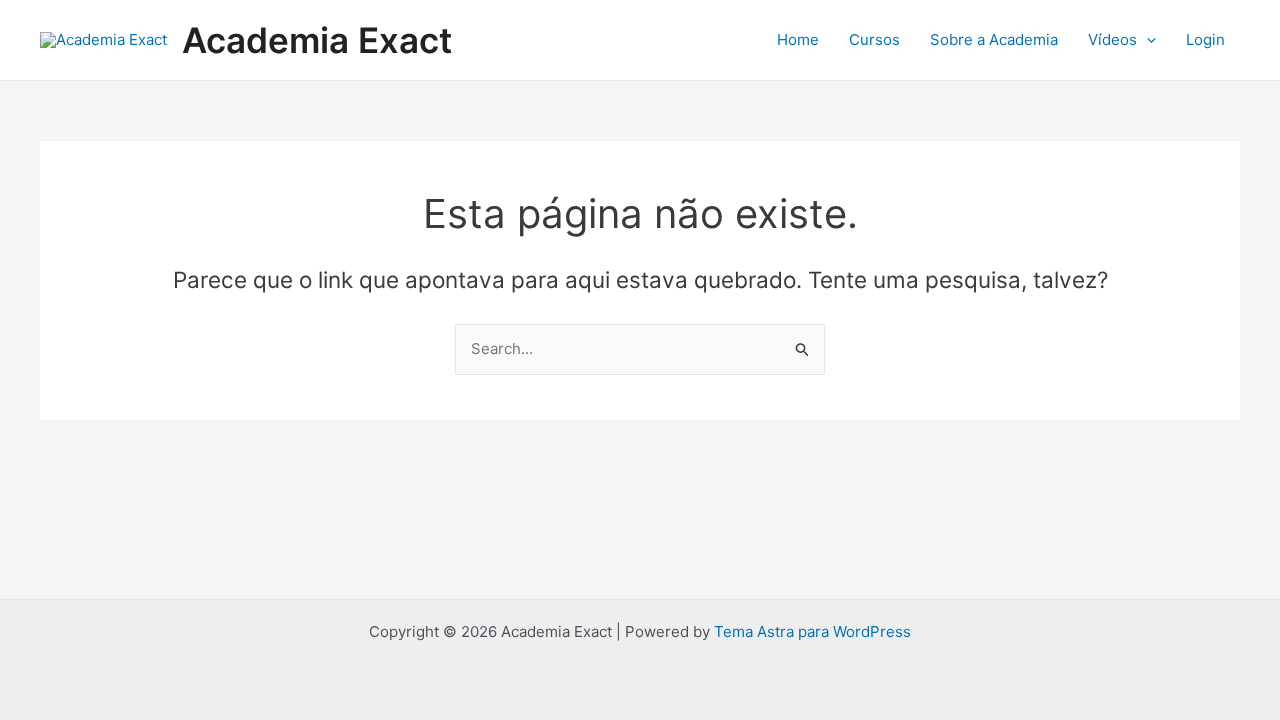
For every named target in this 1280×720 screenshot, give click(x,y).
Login (1205, 39)
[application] (1146, 40)
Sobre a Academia (994, 39)
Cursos (874, 39)
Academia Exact (317, 40)
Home (798, 39)
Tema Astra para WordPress (812, 631)
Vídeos (1112, 39)
